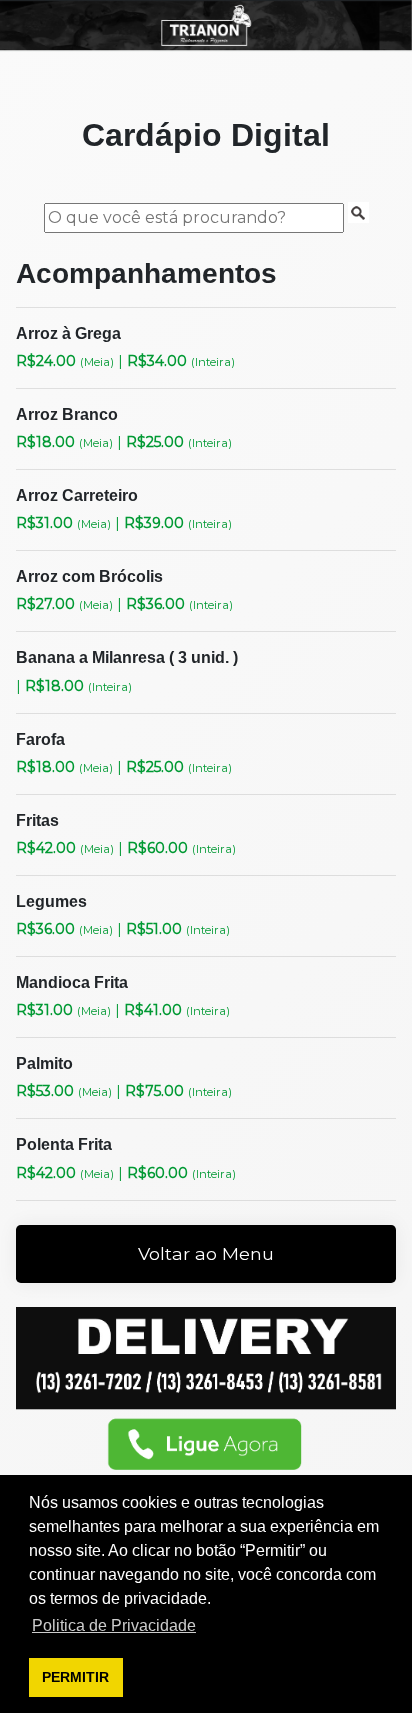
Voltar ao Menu (206, 1253)
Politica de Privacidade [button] (114, 1625)
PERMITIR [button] (75, 1677)
